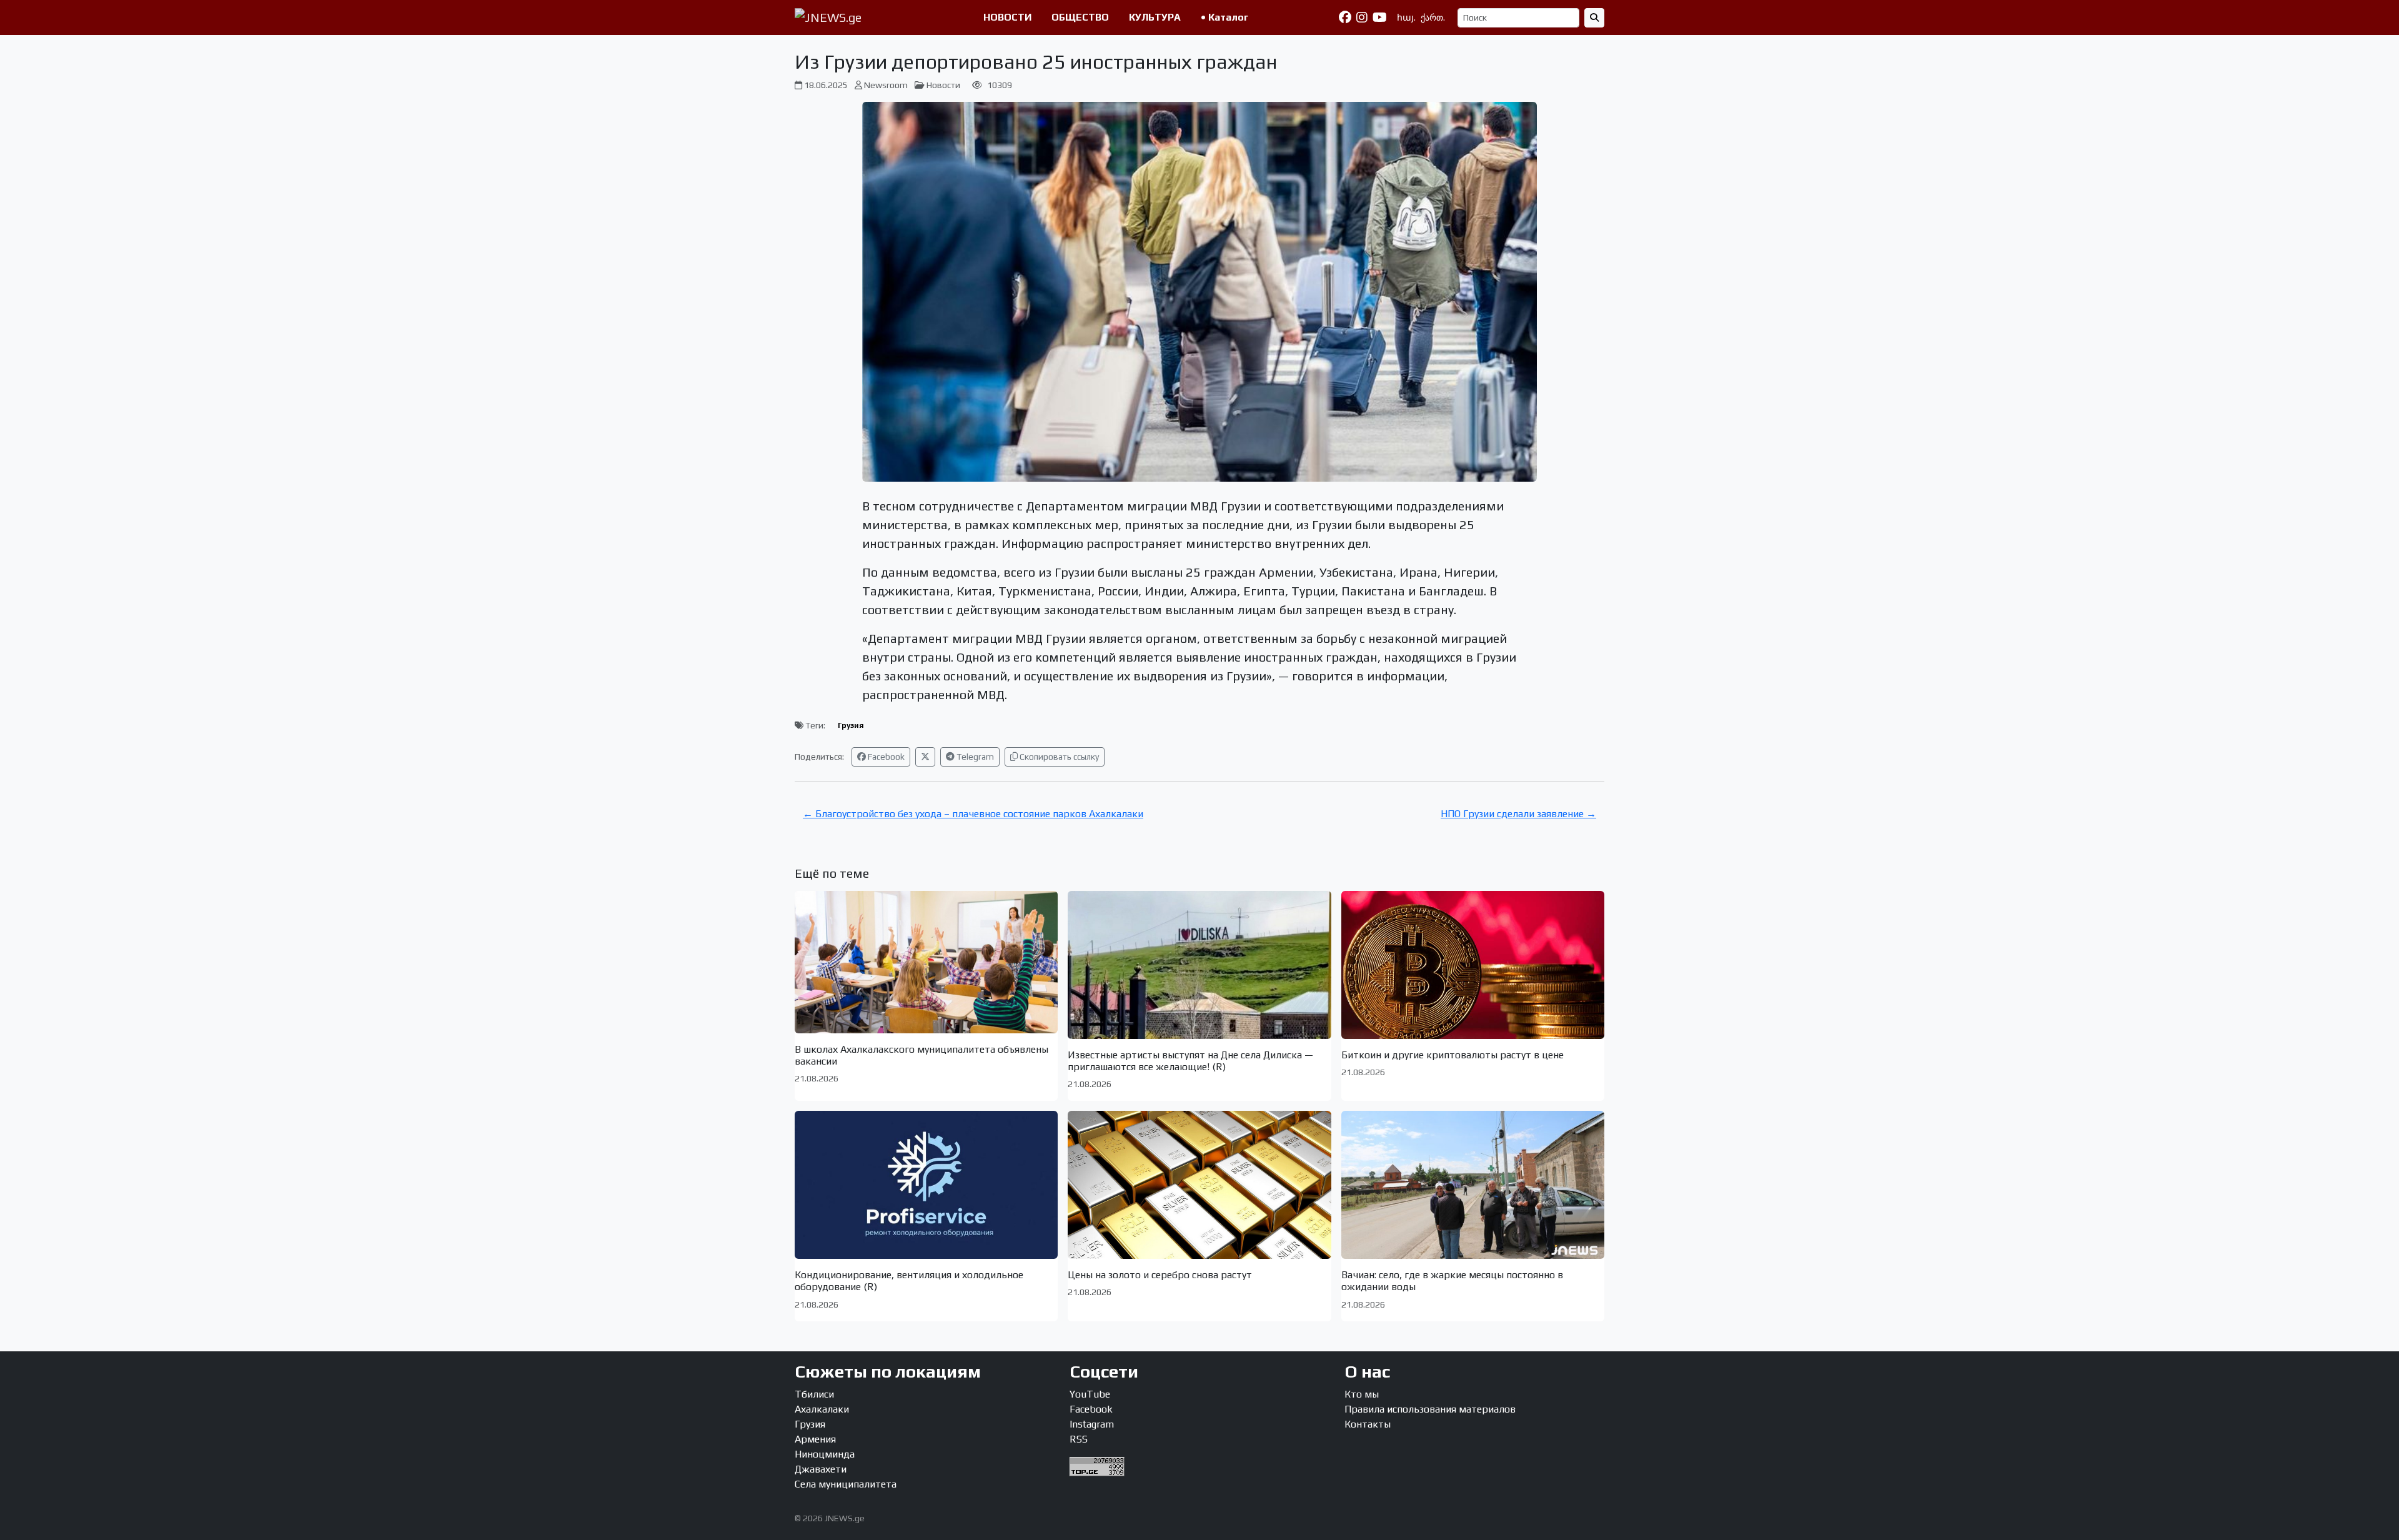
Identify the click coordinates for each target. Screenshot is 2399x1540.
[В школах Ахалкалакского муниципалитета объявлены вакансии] (926, 962)
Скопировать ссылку (1058, 757)
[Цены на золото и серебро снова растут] (1199, 1185)
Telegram (974, 757)
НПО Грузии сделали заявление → (1518, 814)
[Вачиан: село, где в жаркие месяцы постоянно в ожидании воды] (1473, 1185)
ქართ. (1433, 17)
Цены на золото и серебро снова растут (1160, 1275)
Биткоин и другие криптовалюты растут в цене (1453, 1055)
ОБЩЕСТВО (1080, 17)
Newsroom (886, 85)
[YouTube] (1380, 17)
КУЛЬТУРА (1155, 17)
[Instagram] (1362, 17)
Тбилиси (814, 1394)
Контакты (1368, 1424)
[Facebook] (1345, 17)
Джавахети (821, 1469)
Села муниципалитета (846, 1484)
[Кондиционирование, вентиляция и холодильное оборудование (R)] (926, 1185)
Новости (943, 85)
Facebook (885, 757)
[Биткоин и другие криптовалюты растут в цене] (1473, 965)
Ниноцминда (825, 1454)
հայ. (1406, 17)
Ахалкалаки (822, 1409)
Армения (815, 1439)
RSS (1079, 1439)
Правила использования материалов (1430, 1409)
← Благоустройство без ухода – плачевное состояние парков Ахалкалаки (973, 814)
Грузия (851, 725)
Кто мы (1362, 1394)
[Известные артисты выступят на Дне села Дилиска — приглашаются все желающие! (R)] (1199, 965)
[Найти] (1594, 18)
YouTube (1090, 1394)
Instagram (1092, 1424)
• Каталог (1224, 17)
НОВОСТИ (1007, 17)
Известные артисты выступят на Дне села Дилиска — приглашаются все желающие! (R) (1190, 1061)
